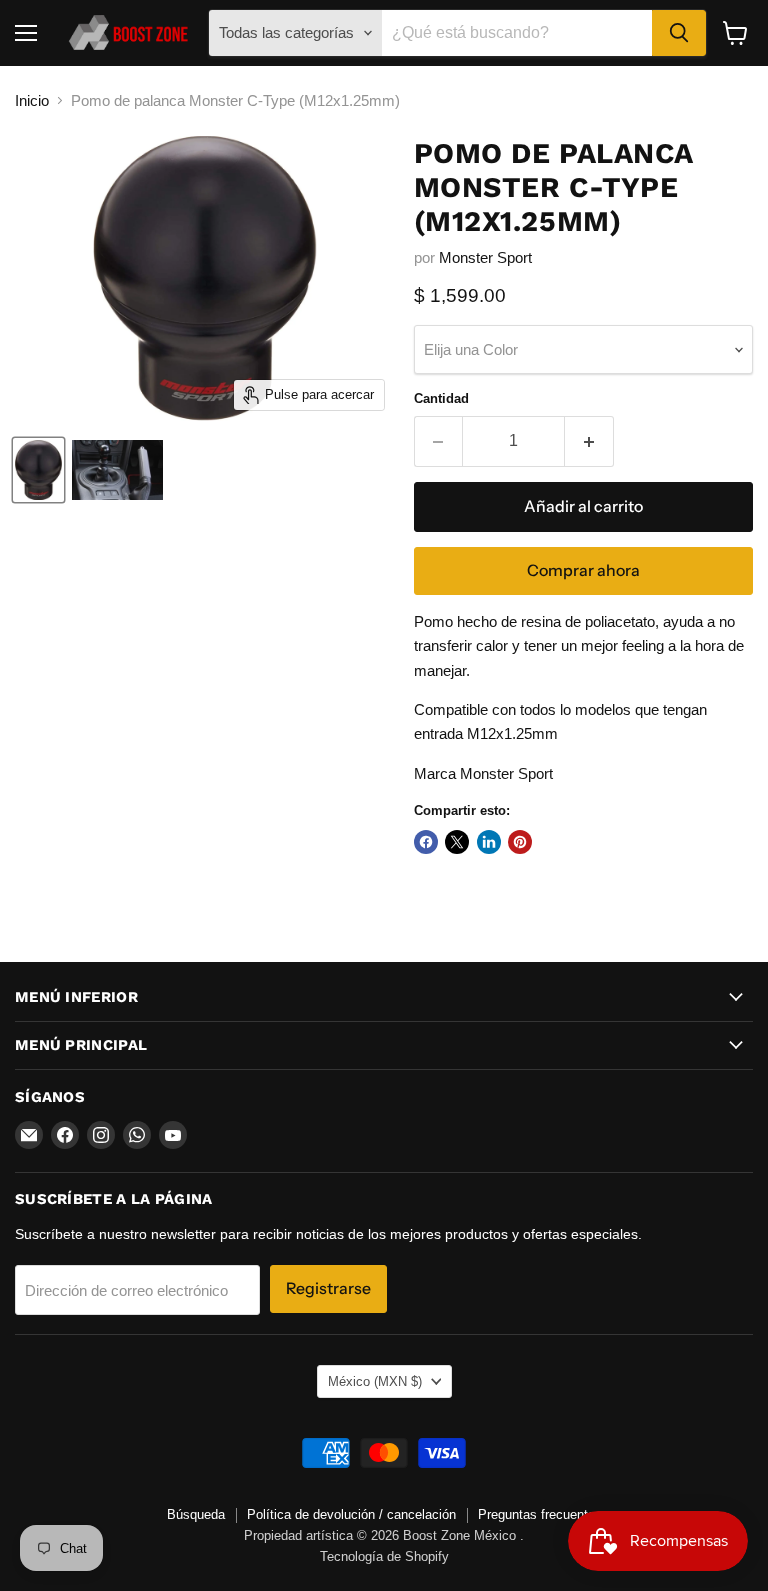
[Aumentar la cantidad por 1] (589, 441)
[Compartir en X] (457, 842)
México (375, 1381)
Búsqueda (196, 1514)
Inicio (32, 100)
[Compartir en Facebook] (426, 842)
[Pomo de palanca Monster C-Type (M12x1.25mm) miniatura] (38, 470)
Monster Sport (485, 257)
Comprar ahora (583, 570)
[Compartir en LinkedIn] (489, 842)
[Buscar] (679, 33)
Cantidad (441, 398)
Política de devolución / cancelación (351, 1514)
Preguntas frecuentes (540, 1514)
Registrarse (328, 1288)
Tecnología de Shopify (384, 1556)
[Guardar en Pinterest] (520, 842)
